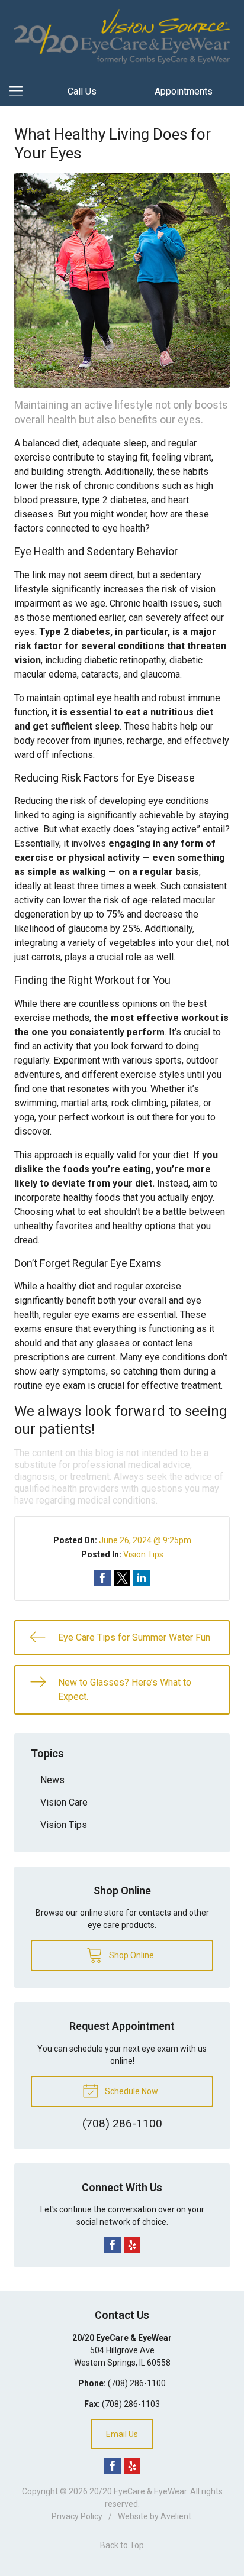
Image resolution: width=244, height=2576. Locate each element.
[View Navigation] (20, 92)
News (52, 1780)
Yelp (132, 2245)
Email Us (122, 2434)
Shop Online (131, 1955)
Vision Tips (143, 1554)
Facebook (113, 2245)
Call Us (82, 91)
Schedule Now (131, 2091)
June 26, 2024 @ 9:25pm (145, 1540)
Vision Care (64, 1802)
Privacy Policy (77, 2516)
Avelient (176, 2516)
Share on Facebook (102, 1578)
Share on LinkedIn (142, 1578)
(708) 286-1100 (137, 2383)
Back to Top (122, 2545)
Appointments (184, 91)
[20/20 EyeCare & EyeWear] (122, 37)
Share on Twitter (122, 1578)
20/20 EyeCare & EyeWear (138, 2491)
